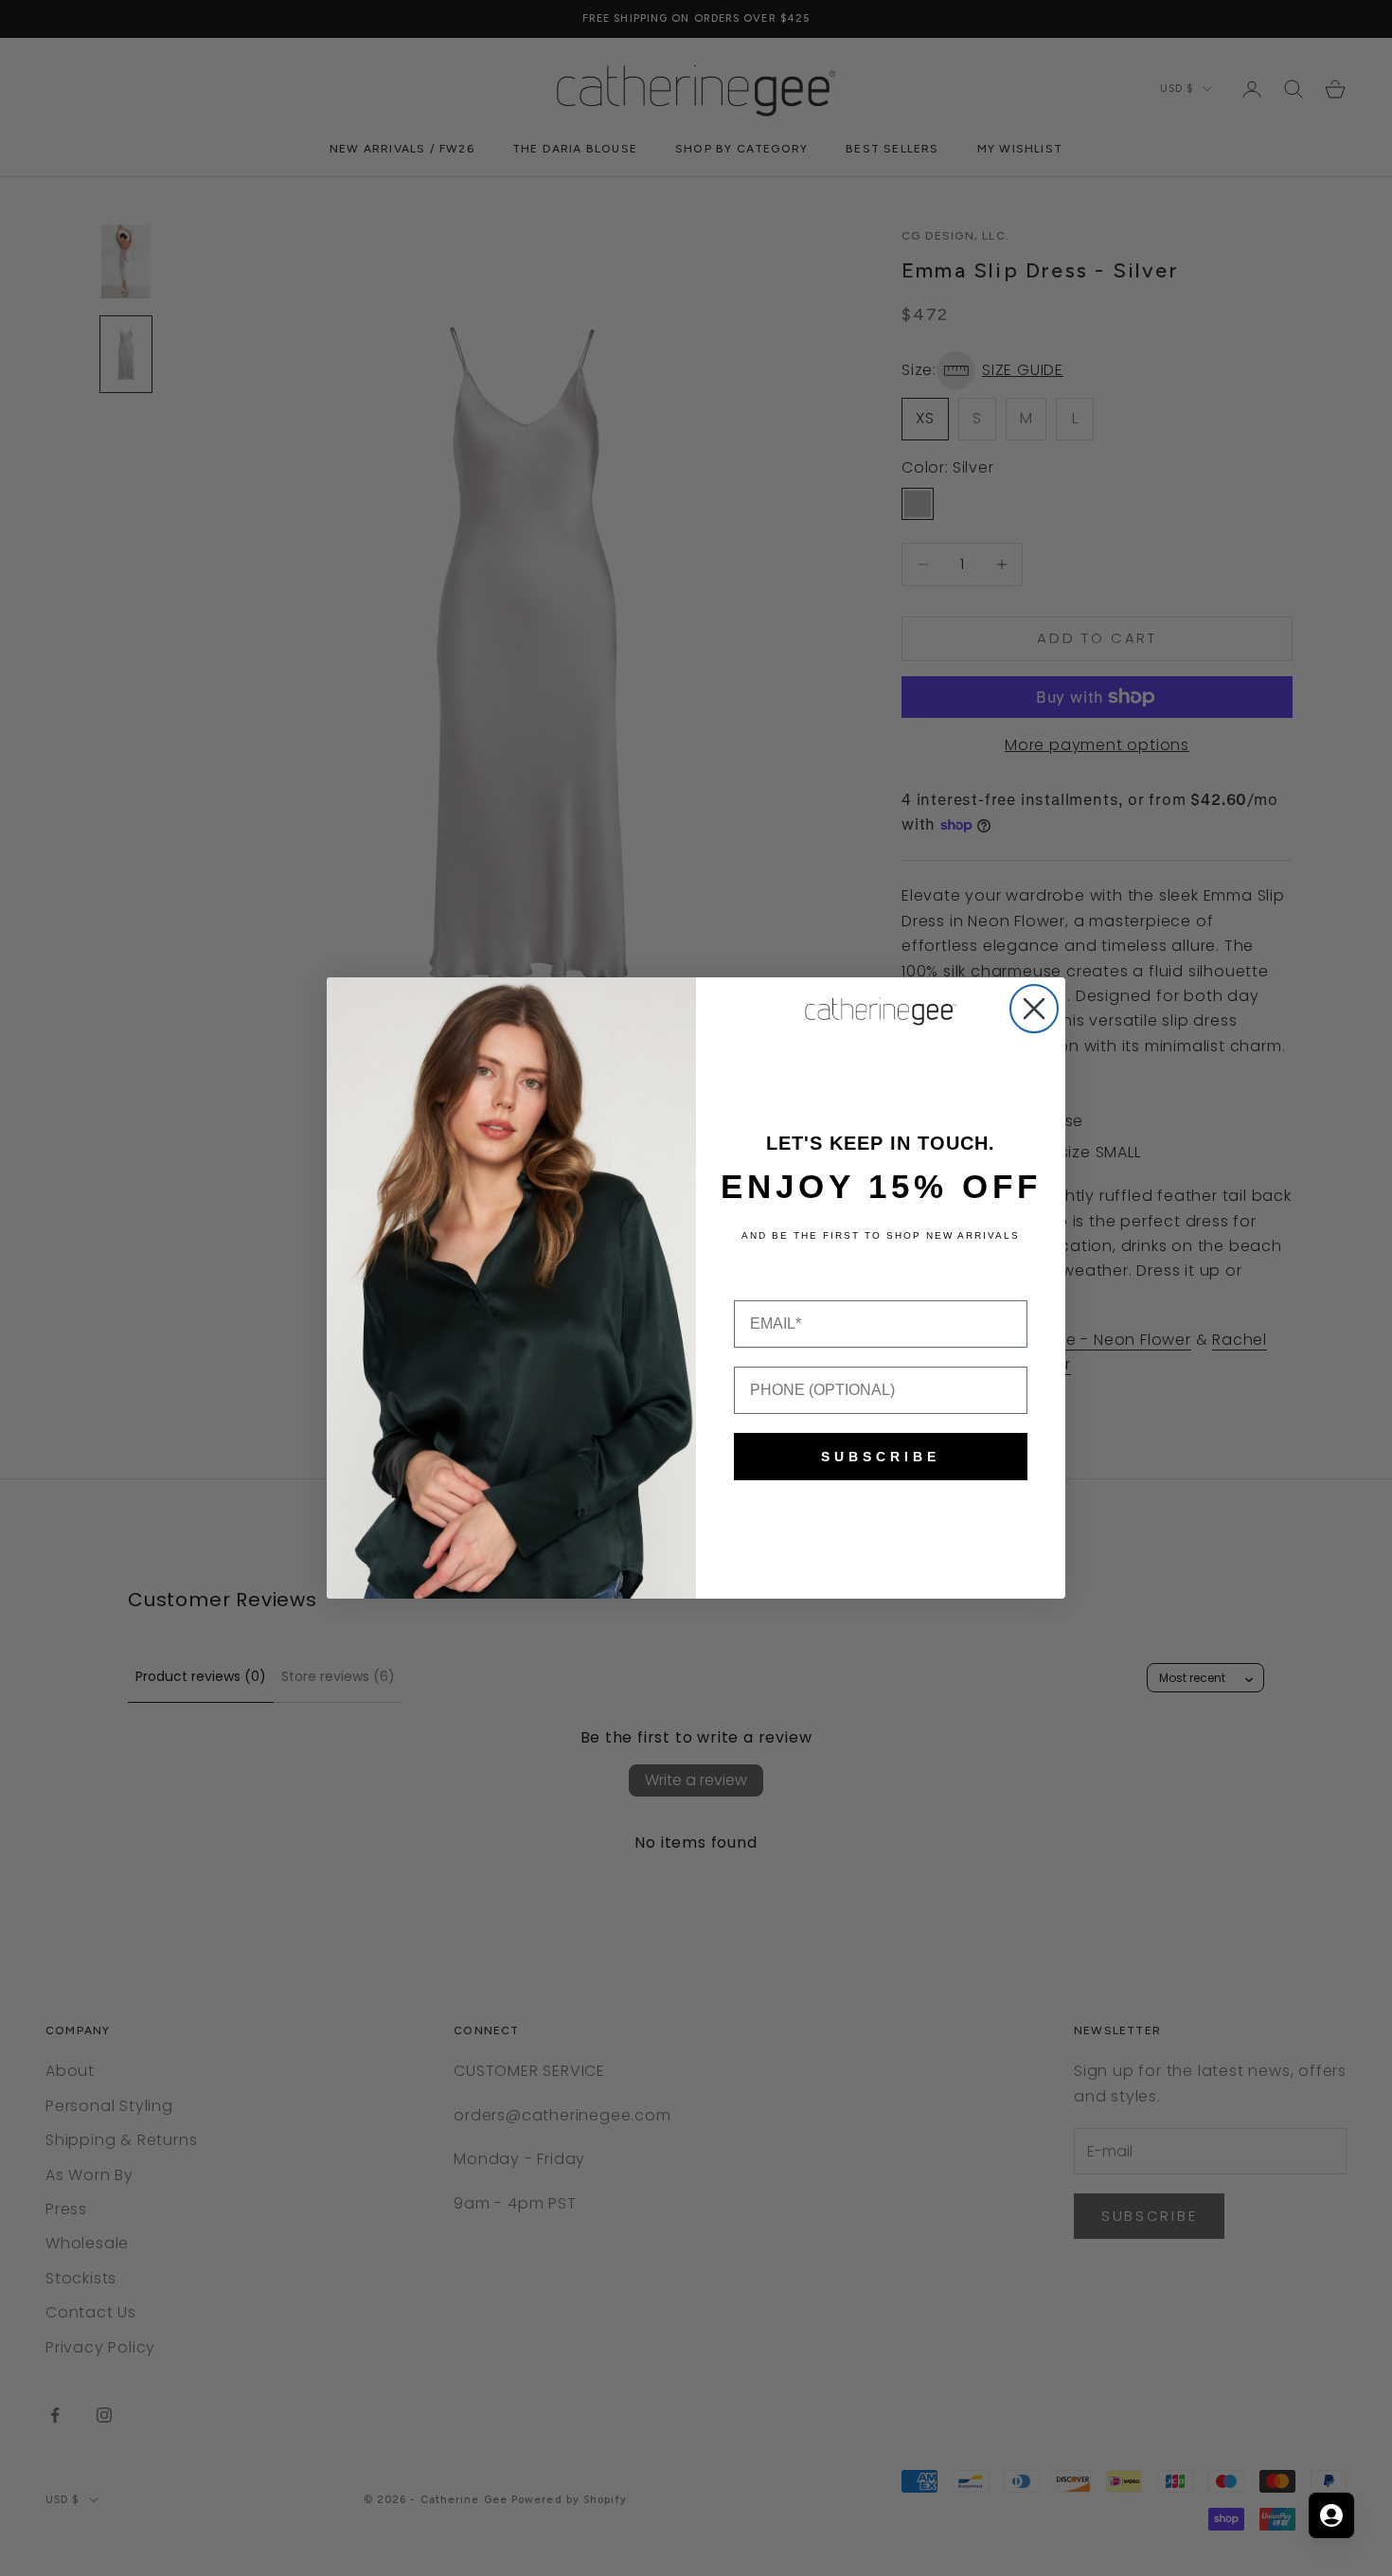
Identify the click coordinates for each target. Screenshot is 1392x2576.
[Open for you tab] (1331, 2515)
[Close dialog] (1034, 1009)
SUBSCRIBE (881, 1457)
